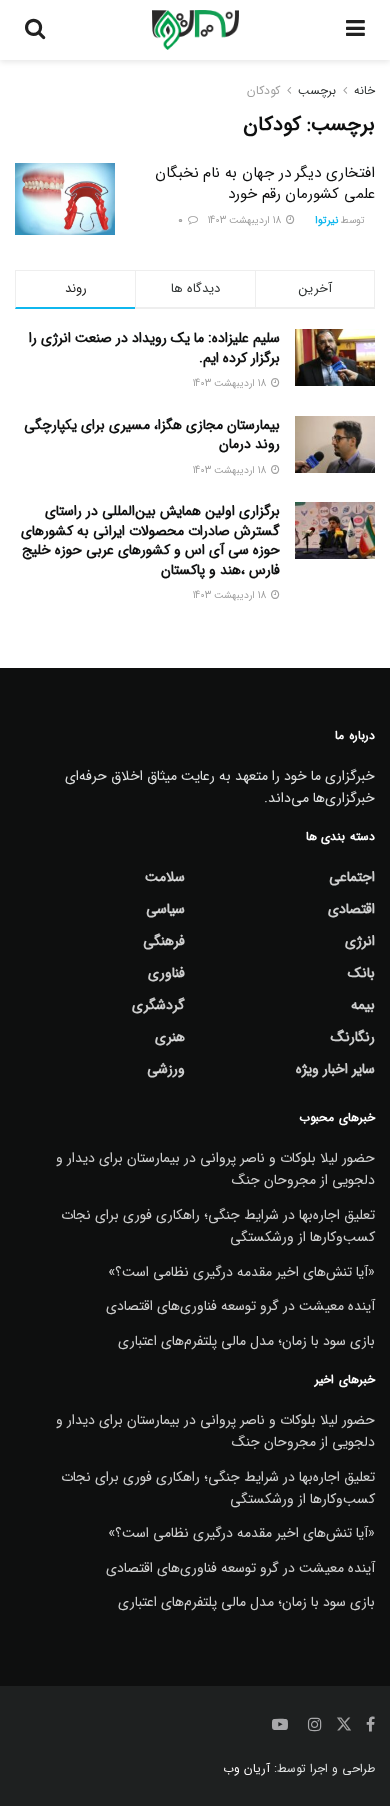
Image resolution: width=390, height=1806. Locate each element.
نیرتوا (326, 220)
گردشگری (158, 1005)
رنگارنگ (353, 1037)
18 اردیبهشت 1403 (246, 220)
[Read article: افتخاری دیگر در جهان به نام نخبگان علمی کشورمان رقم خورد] (65, 199)
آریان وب (246, 1768)
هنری (170, 1037)
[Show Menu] (355, 30)
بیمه (363, 1005)
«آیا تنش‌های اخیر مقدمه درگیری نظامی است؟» (241, 1272)
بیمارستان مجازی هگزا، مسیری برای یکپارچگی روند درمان (152, 435)
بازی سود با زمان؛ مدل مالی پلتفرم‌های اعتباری (246, 1341)
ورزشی (166, 1069)
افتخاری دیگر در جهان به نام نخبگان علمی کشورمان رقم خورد (265, 183)
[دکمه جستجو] (35, 30)
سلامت (165, 877)
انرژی (360, 941)
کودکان (263, 90)
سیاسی (165, 909)
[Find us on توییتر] (344, 1725)
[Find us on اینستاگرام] (315, 1725)
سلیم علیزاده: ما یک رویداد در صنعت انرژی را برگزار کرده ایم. (154, 348)
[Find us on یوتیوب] (280, 1725)
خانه (364, 90)
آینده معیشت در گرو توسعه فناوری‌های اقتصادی (240, 1306)
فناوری (166, 973)
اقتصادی (351, 909)
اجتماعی (352, 877)
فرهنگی (164, 941)
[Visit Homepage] (196, 30)
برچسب (317, 90)
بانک (361, 973)
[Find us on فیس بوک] (370, 1725)
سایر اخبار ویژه (335, 1069)
